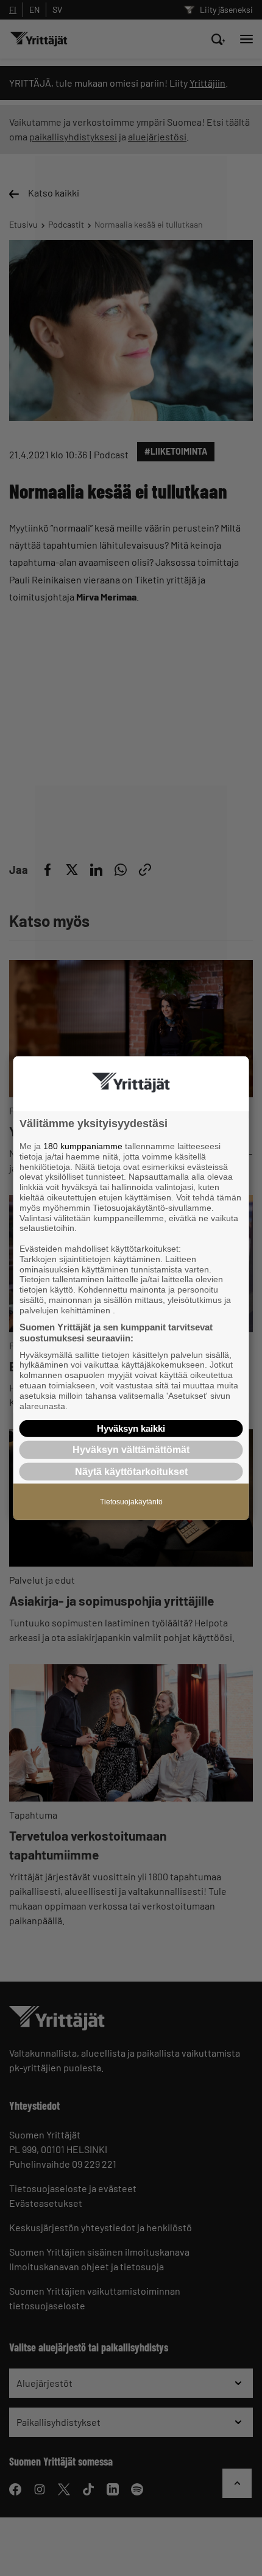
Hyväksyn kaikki (131, 1428)
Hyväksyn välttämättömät (131, 1450)
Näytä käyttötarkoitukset (131, 1471)
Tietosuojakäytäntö (131, 1501)
